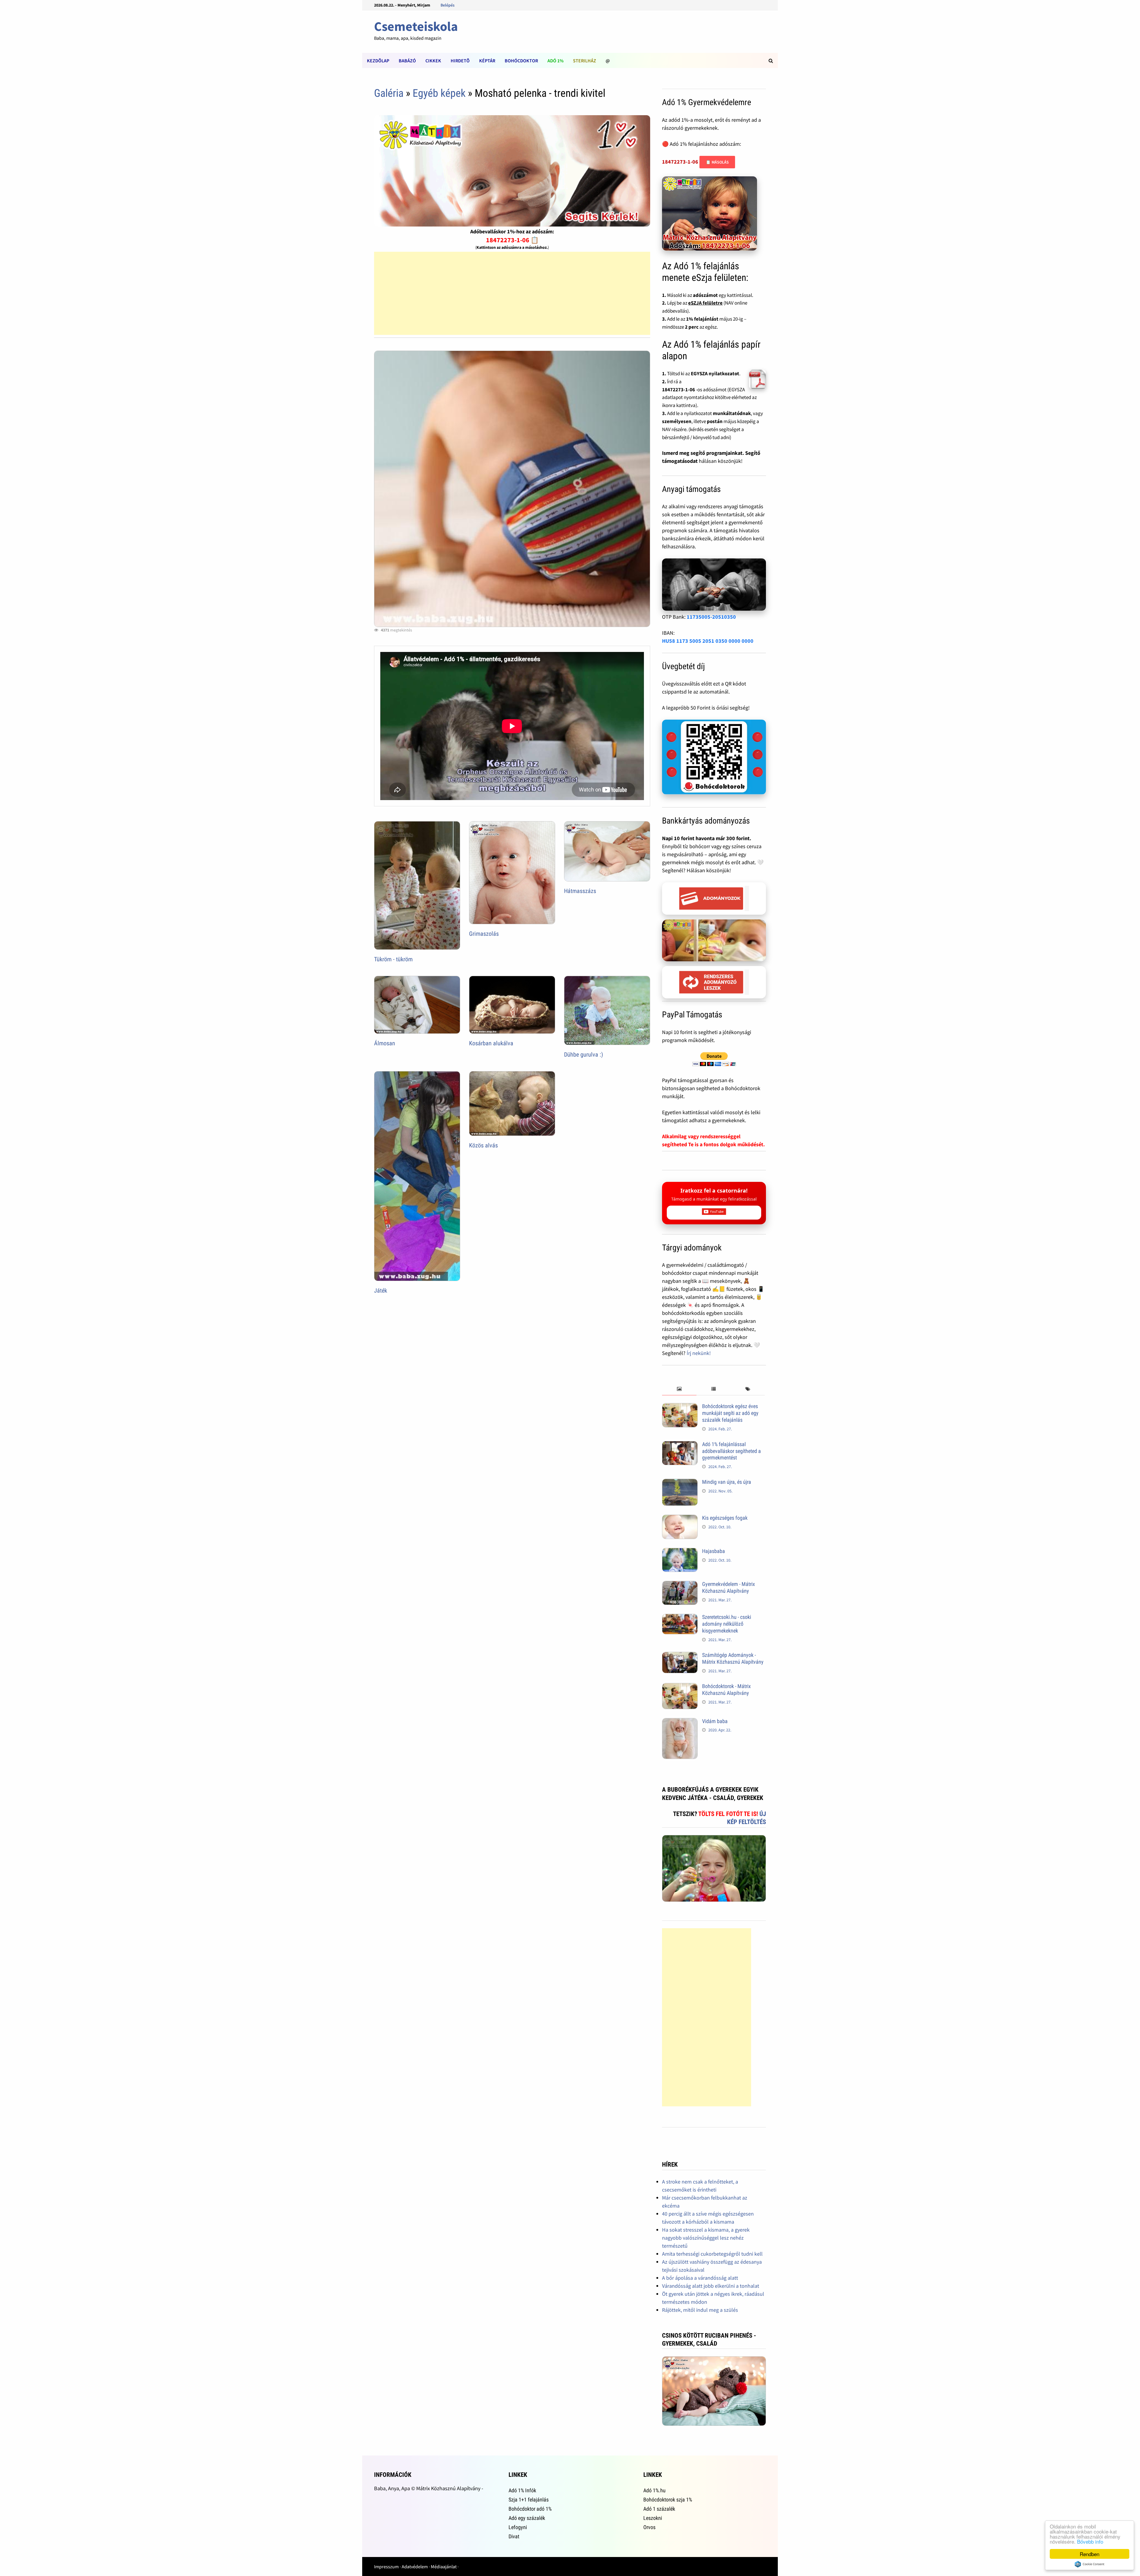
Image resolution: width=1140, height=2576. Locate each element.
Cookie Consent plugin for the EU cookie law (1090, 2564)
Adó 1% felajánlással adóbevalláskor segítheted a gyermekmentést (731, 1451)
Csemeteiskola (416, 26)
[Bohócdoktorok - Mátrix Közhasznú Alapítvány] (680, 1687)
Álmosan (385, 1043)
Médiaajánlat (444, 2566)
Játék (381, 1291)
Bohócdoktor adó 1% (530, 2509)
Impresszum (386, 2566)
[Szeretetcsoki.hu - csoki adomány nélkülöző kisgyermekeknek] (680, 1618)
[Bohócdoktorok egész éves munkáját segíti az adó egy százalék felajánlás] (680, 1407)
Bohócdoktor (521, 61)
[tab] (679, 1389)
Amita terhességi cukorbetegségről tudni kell (712, 2254)
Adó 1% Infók (522, 2490)
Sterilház (585, 61)
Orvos (649, 2527)
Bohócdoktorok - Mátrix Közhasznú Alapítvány (726, 1690)
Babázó (407, 61)
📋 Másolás (717, 162)
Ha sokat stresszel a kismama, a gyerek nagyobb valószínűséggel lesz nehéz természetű (706, 2238)
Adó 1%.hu (654, 2490)
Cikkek (433, 61)
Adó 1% (555, 61)
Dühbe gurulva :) (584, 1055)
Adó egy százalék (527, 2518)
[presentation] (679, 1389)
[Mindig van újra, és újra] (680, 1483)
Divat (514, 2536)
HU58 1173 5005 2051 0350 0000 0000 (708, 641)
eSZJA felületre (705, 303)
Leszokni (653, 2518)
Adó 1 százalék (659, 2509)
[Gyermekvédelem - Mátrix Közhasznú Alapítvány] (680, 1585)
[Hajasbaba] (680, 1552)
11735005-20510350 (711, 617)
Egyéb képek (439, 93)
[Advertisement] (512, 293)
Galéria (389, 93)
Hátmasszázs (580, 891)
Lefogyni (518, 2527)
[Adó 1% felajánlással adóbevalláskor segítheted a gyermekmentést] (680, 1445)
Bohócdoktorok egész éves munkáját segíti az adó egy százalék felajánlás (730, 1413)
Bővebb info (1090, 2541)
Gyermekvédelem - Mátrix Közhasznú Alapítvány (729, 1587)
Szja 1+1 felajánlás (529, 2500)
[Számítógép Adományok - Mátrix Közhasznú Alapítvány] (680, 1656)
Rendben (1090, 2554)
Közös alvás (483, 1145)
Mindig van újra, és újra (727, 1482)
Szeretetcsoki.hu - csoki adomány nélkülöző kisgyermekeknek (727, 1624)
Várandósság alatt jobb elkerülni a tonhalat (711, 2286)
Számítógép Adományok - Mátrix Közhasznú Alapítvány (733, 1658)
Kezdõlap (378, 61)
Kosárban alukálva (491, 1043)
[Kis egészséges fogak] (680, 1519)
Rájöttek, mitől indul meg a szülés (700, 2310)
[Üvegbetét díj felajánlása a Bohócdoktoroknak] (714, 757)
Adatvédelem (415, 2566)
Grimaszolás (484, 934)
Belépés (448, 5)
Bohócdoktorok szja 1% (668, 2500)
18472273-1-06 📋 (512, 240)
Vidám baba (715, 1721)
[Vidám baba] (680, 1722)
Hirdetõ (460, 61)
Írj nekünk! (699, 1353)
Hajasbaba (714, 1551)
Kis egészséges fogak (725, 1518)
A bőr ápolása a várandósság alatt (700, 2278)
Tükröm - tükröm (393, 959)
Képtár (487, 61)
